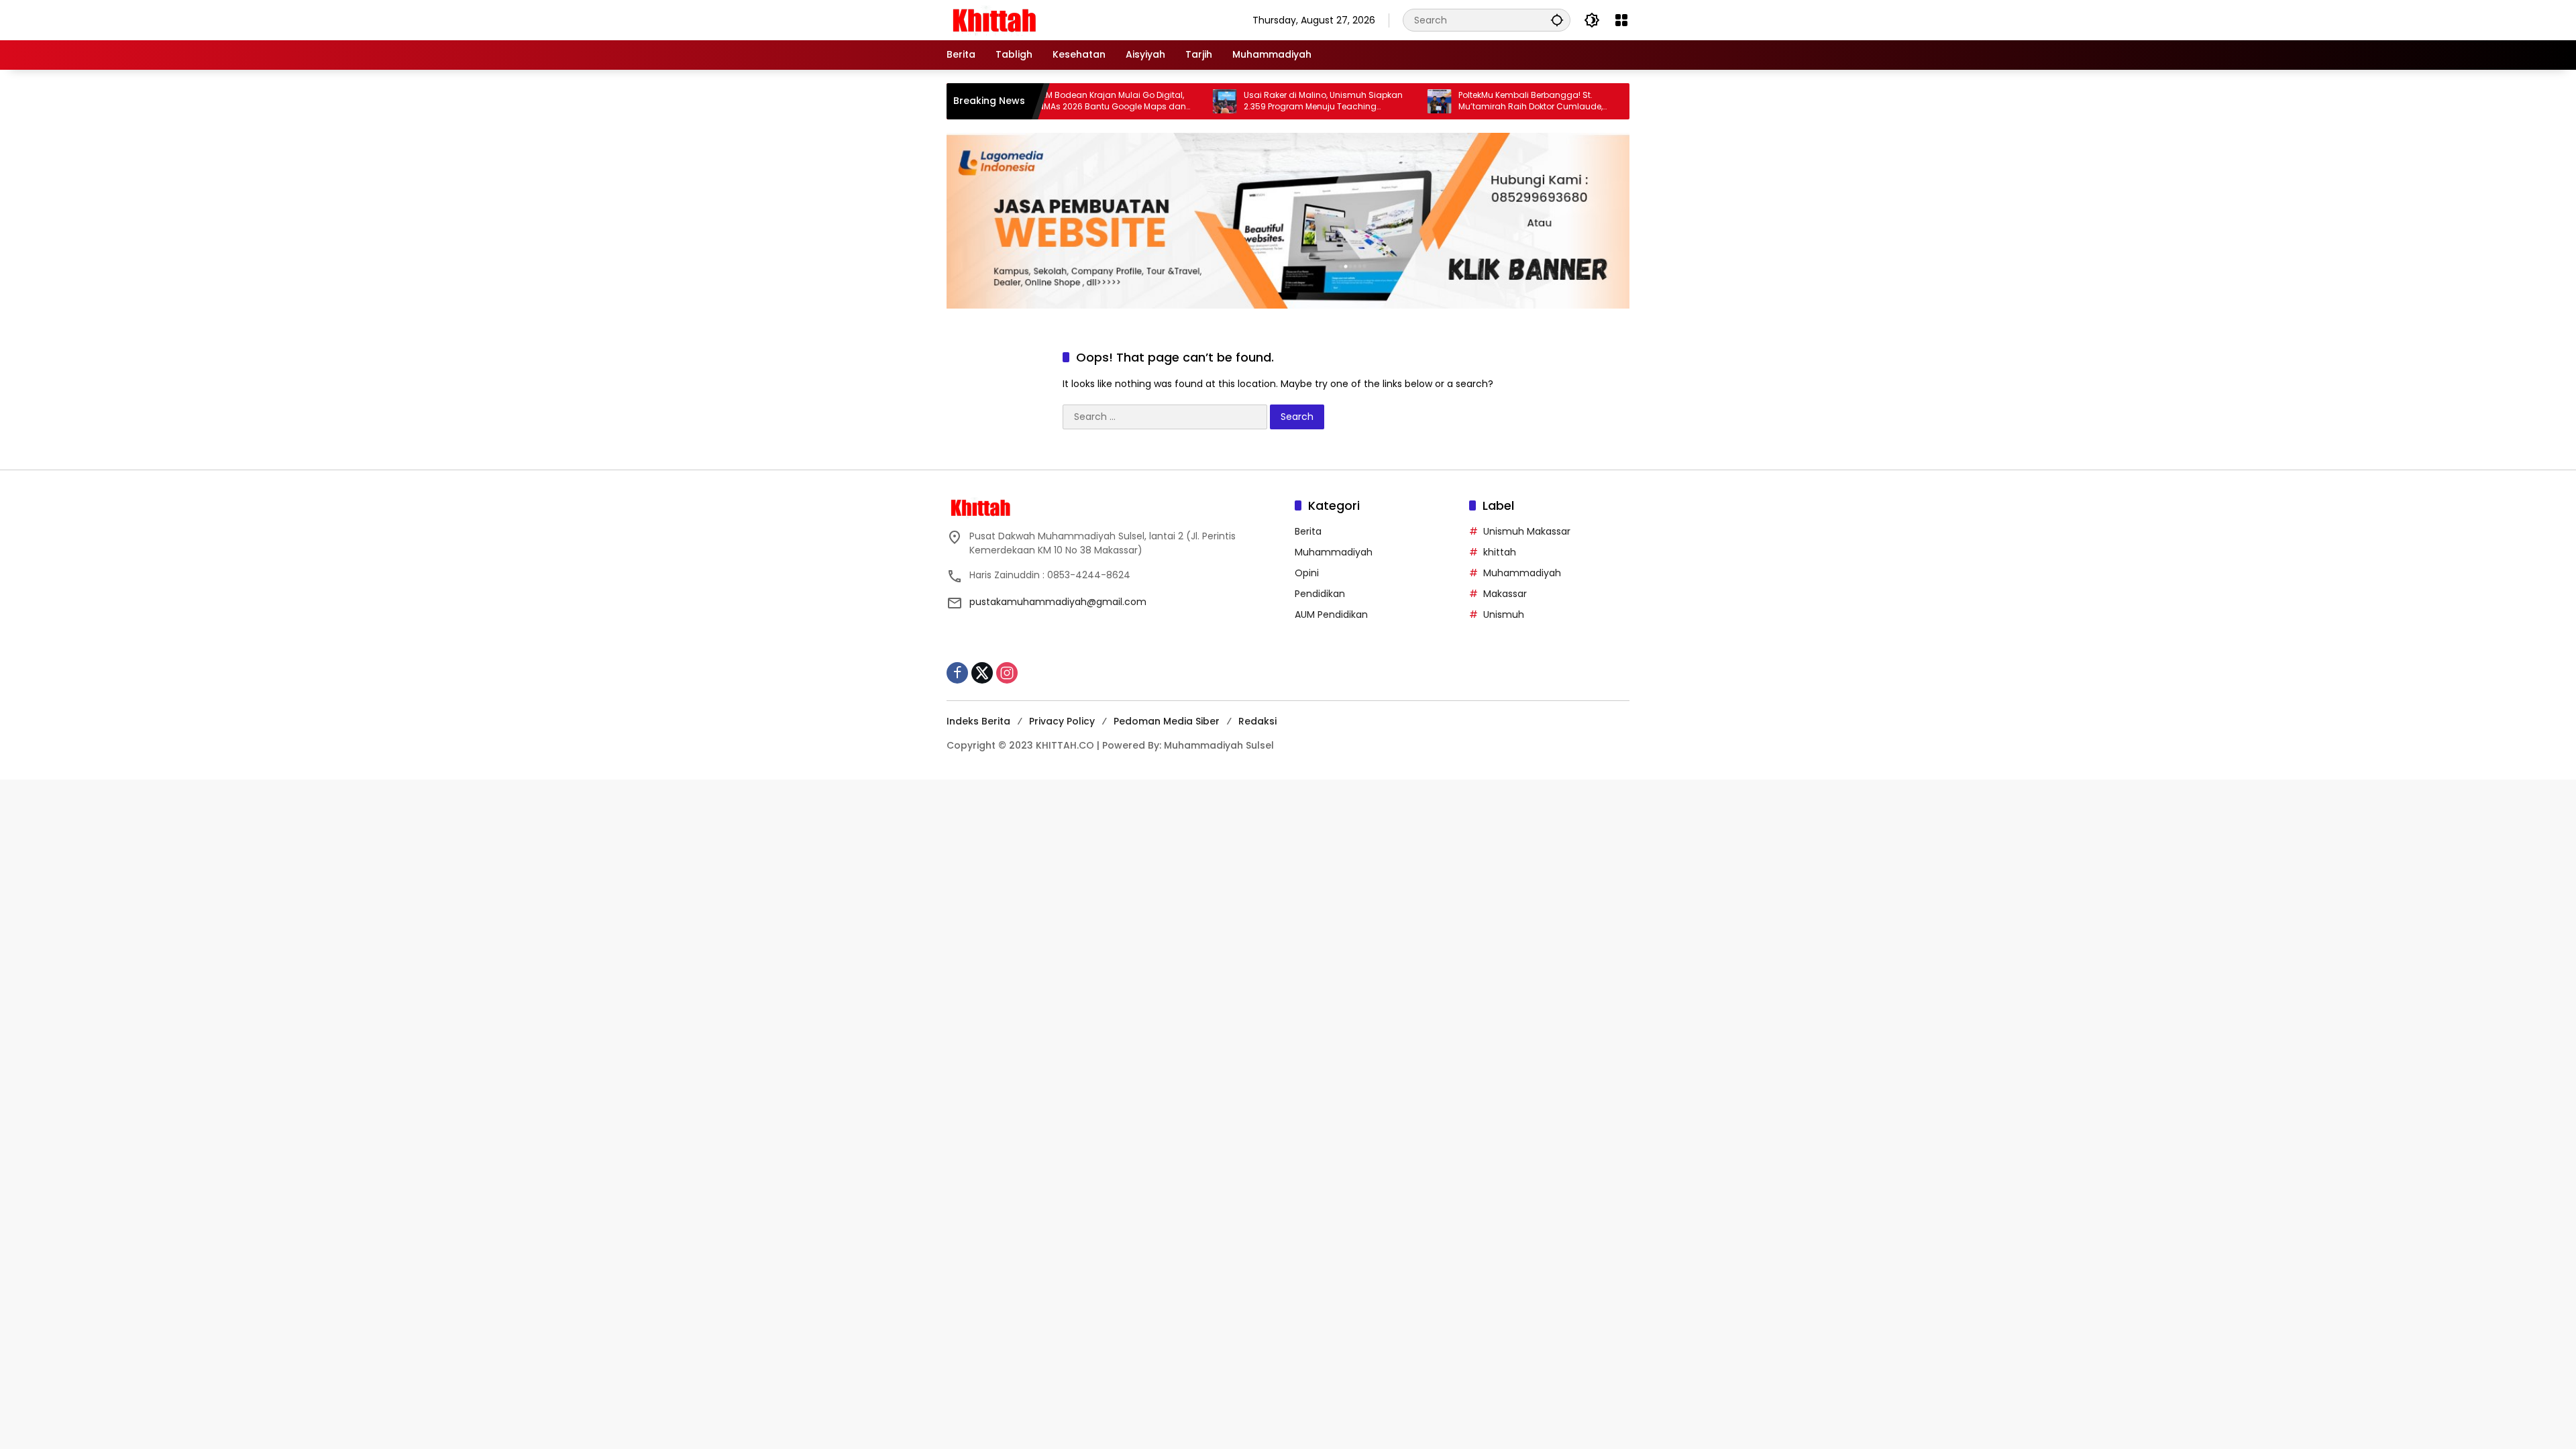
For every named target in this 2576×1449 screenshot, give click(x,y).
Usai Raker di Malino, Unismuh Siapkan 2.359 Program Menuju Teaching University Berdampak (1259, 101)
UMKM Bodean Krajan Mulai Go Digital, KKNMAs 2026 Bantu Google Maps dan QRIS (1044, 101)
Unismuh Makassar (1527, 531)
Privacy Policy (1062, 721)
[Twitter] (982, 673)
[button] (1557, 20)
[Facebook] (957, 673)
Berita (1308, 531)
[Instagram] (1007, 673)
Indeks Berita (978, 721)
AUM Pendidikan (1331, 614)
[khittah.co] (1064, 19)
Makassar (1505, 594)
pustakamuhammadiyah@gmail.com (1058, 602)
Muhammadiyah (1334, 552)
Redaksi (1257, 721)
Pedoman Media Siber (1167, 721)
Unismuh (1504, 614)
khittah (1500, 552)
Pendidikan (1320, 594)
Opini (1307, 573)
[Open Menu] (1621, 20)
